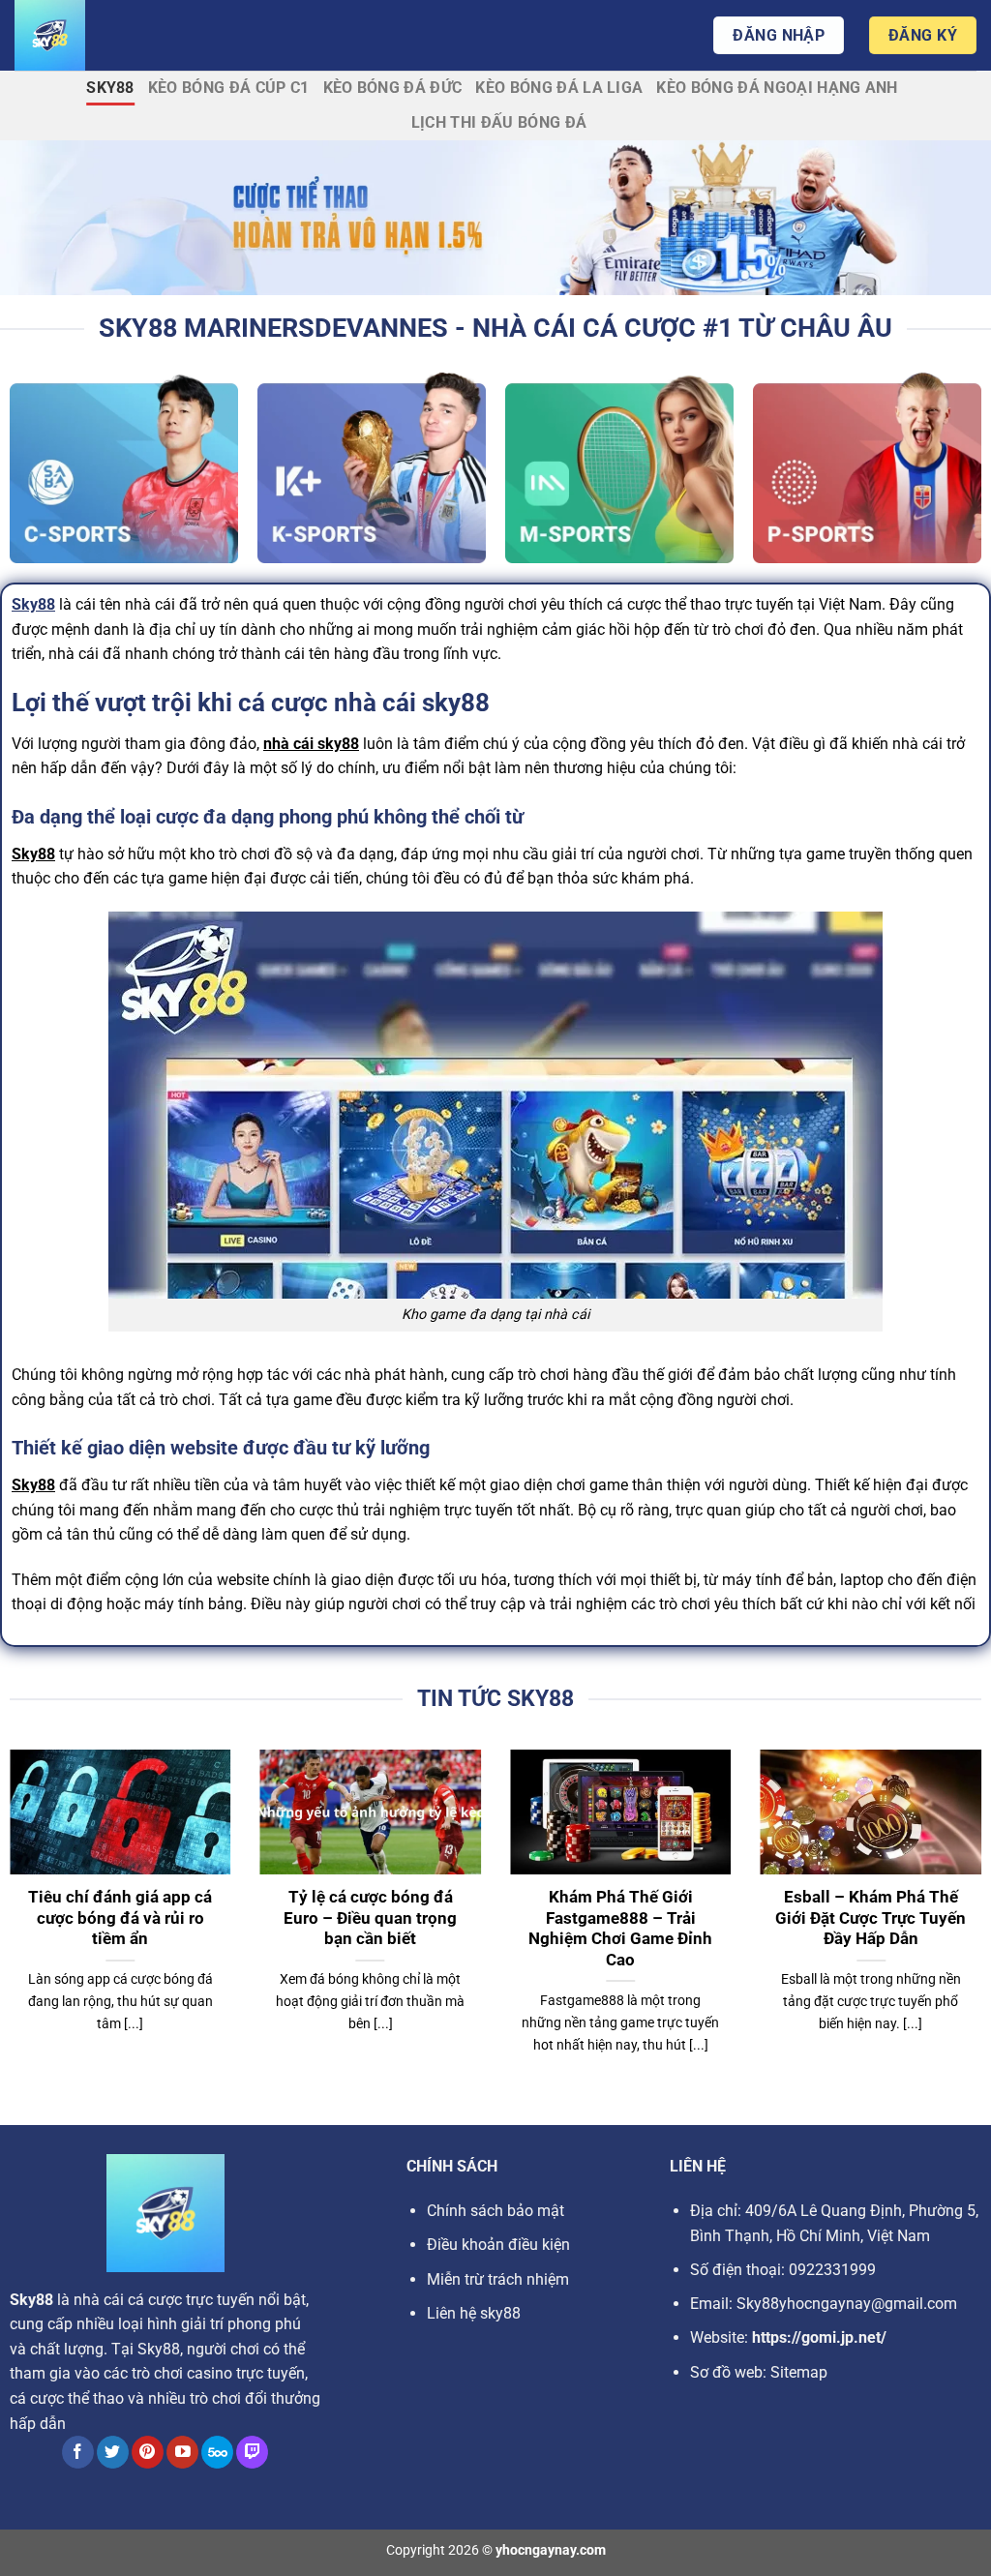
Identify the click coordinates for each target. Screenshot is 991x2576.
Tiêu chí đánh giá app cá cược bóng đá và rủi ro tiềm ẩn (120, 1918)
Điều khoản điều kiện (498, 2245)
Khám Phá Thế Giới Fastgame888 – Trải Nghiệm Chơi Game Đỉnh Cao (620, 1929)
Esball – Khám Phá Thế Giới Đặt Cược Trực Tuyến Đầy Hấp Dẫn (871, 1918)
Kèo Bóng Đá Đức (393, 88)
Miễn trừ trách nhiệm (498, 2279)
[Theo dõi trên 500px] (217, 2452)
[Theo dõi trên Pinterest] (148, 2452)
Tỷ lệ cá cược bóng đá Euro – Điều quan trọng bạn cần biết (370, 1918)
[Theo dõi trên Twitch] (252, 2452)
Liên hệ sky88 (474, 2313)
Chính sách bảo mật (495, 2211)
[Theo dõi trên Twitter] (113, 2452)
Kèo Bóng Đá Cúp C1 (229, 88)
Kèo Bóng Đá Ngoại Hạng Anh (777, 88)
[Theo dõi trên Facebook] (78, 2452)
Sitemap (799, 2372)
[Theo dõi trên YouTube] (182, 2452)
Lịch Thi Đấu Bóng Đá (499, 122)
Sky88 (110, 88)
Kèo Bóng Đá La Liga (559, 88)
